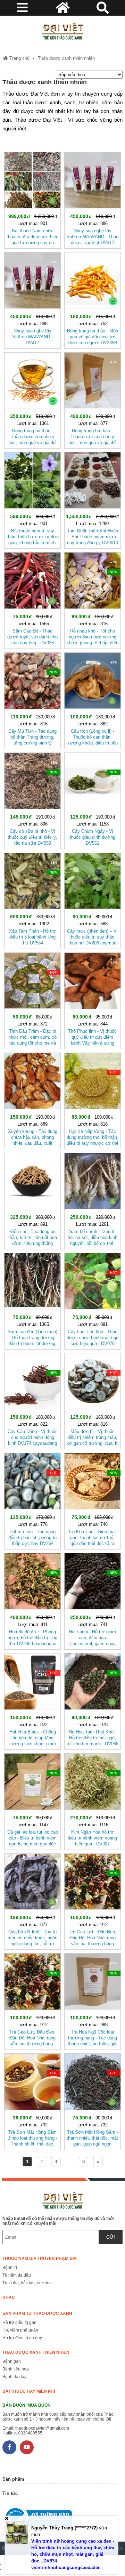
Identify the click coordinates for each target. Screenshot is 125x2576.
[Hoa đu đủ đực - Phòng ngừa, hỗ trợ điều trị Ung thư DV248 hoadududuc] (32, 1600)
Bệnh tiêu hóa (16, 2369)
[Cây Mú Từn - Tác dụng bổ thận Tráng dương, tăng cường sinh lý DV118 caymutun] (32, 699)
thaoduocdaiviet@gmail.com (42, 2428)
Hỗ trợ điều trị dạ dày (22, 2338)
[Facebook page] (9, 2447)
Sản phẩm (13, 2479)
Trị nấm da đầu (17, 2275)
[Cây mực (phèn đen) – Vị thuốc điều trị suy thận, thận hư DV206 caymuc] (93, 900)
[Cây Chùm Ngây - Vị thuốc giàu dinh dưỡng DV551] (93, 799)
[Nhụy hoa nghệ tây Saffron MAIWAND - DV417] (32, 299)
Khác (9, 2297)
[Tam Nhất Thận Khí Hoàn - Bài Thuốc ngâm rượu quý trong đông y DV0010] (93, 499)
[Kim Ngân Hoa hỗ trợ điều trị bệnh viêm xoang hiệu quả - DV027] (93, 1800)
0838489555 (30, 2433)
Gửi (111, 2237)
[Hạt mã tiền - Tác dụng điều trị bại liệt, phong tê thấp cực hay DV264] (32, 1500)
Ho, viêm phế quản (20, 2330)
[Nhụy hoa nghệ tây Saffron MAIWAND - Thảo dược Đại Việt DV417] (93, 199)
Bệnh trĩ (10, 2268)
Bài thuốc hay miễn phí (29, 2391)
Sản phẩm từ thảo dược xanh (37, 2313)
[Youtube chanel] (27, 2447)
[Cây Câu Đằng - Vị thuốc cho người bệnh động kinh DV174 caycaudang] (32, 1400)
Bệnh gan (12, 2361)
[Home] (62, 31)
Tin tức (10, 2493)
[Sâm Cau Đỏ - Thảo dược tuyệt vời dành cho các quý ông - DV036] (32, 599)
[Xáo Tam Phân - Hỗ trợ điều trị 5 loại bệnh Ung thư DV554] (32, 900)
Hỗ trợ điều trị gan (19, 2323)
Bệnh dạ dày (14, 2377)
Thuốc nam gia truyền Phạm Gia (40, 2259)
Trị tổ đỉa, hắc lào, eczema (27, 2283)
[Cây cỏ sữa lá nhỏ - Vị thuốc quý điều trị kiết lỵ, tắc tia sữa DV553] (32, 799)
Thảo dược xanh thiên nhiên (66, 58)
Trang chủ (19, 58)
